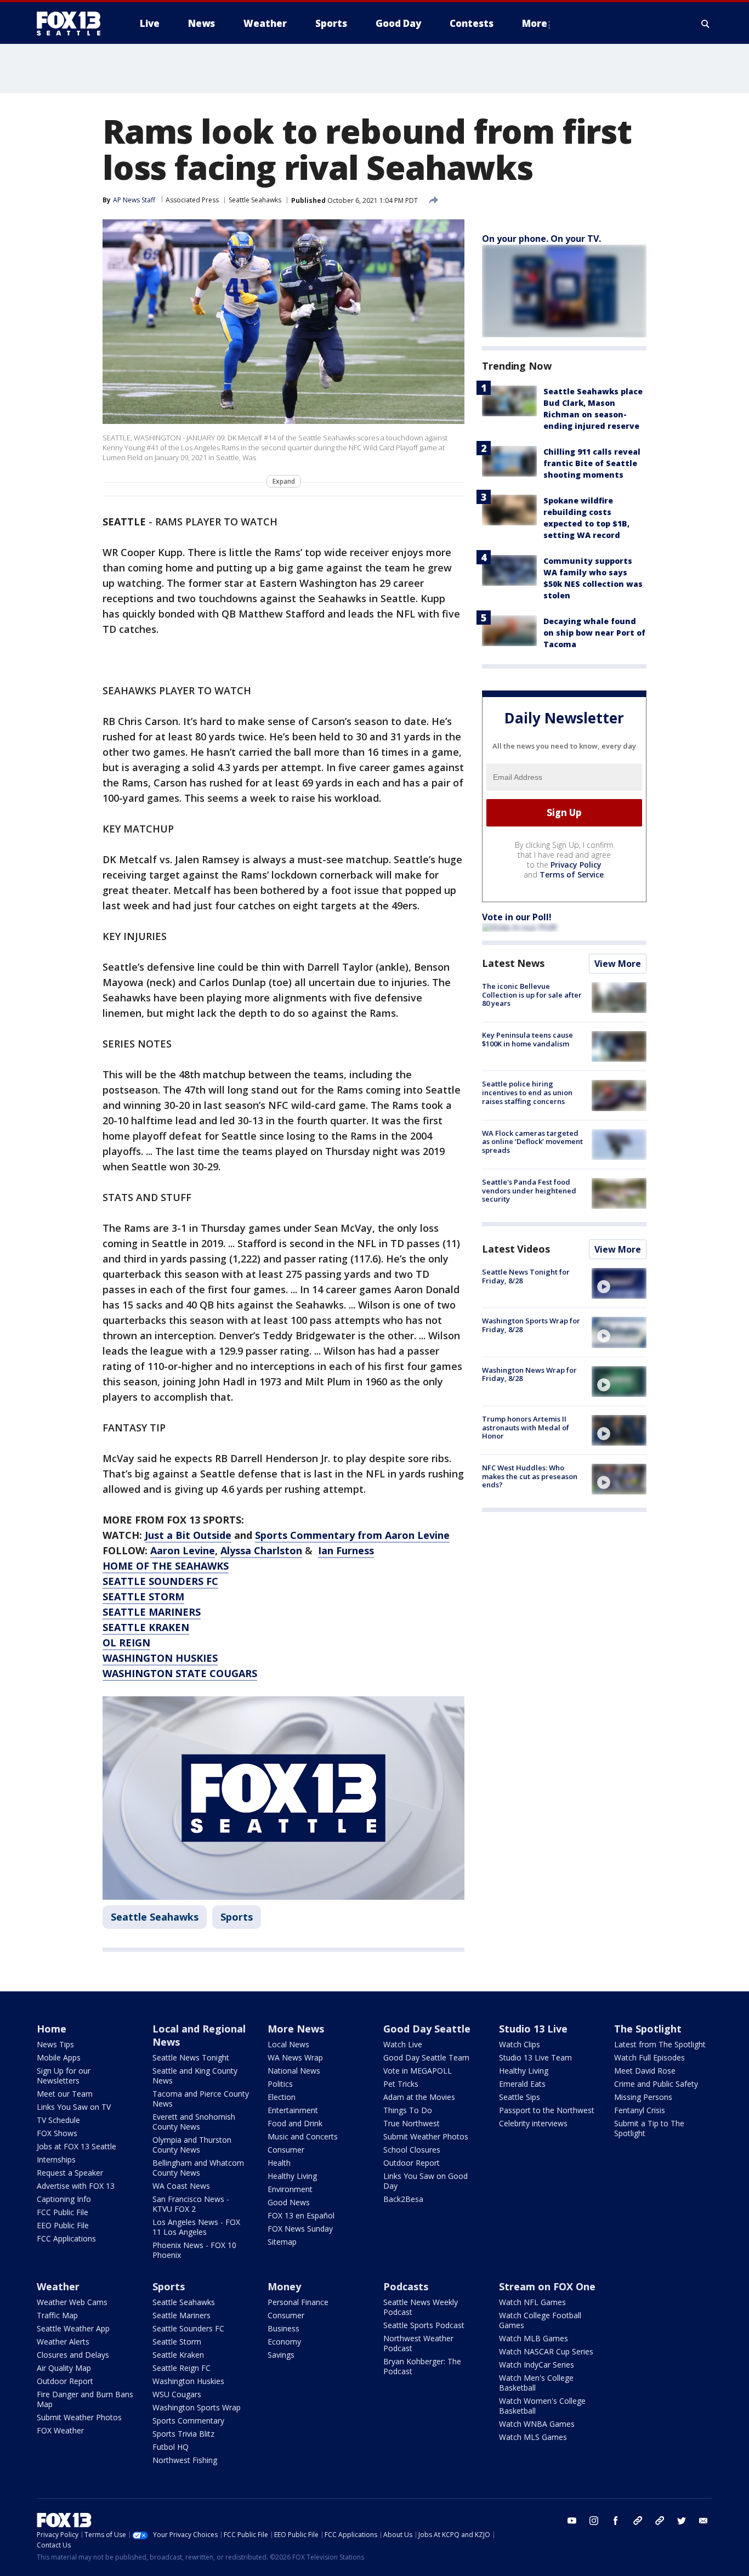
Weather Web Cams (72, 2302)
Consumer (286, 2150)
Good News (289, 2202)
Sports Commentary (188, 2421)
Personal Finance (298, 2302)
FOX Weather (60, 2430)
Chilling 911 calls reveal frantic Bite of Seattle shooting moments (592, 463)
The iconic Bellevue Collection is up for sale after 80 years (532, 995)
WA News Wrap (295, 2057)
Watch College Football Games (540, 2320)
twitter (682, 2521)
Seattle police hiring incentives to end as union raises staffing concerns (527, 1092)
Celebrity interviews (533, 2123)
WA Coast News (181, 2186)
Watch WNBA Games (537, 2424)
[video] (619, 1283)
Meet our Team (65, 2094)
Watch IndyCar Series (537, 2365)
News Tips (55, 2044)
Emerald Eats (522, 2084)
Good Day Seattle (427, 2029)
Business (283, 2328)
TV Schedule (58, 2120)
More (535, 23)
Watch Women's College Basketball (542, 2406)
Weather (58, 2286)
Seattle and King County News (195, 2076)
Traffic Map (57, 2315)
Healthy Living (292, 2176)
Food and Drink (295, 2123)
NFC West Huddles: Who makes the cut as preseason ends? (530, 1476)
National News (294, 2071)
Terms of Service (572, 874)
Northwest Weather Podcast (418, 2343)
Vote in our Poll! (517, 917)
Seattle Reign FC (181, 2368)
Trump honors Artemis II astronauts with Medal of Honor (526, 1427)
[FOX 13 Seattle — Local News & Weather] (73, 24)
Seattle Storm (177, 2342)
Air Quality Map (64, 2368)
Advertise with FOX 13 (76, 2186)
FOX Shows (57, 2133)
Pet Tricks (401, 2084)
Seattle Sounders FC (188, 2328)
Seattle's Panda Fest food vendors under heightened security (529, 1190)
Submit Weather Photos (426, 2136)
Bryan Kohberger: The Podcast (422, 2366)
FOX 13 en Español (301, 2215)
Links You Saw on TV (74, 2107)
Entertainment (293, 2110)
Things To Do (408, 2110)
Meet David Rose (645, 2071)
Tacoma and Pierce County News (201, 2099)
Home (52, 2029)
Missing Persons (643, 2097)
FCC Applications (66, 2238)
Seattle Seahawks (255, 200)
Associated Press (192, 200)
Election (282, 2097)
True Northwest (412, 2123)
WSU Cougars (177, 2394)
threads (660, 2521)
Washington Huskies (188, 2381)
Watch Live (403, 2044)
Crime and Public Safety (656, 2084)
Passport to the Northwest (547, 2110)
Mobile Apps (59, 2057)
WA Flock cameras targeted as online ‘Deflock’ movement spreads (532, 1142)
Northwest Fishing (185, 2460)
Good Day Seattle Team (426, 2057)
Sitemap (282, 2242)
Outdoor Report (412, 2163)
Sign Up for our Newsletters (64, 2076)
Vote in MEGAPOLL (418, 2071)
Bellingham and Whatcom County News (198, 2168)
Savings (281, 2355)
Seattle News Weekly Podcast (421, 2307)
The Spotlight (648, 2029)
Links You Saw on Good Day (425, 2181)
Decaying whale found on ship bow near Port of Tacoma (594, 633)
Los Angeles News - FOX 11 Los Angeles (196, 2227)
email (703, 2521)
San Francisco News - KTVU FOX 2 (191, 2204)
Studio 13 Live (533, 2029)
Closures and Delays (73, 2355)
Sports (237, 1917)
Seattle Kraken (178, 2355)
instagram (594, 2521)
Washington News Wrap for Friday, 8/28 (529, 1374)
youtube (572, 2521)
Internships (56, 2159)
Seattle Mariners (181, 2315)
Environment (290, 2189)
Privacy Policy (576, 865)
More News (296, 2029)
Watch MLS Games (533, 2437)
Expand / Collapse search (706, 24)
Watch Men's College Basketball (536, 2383)
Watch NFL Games (532, 2302)
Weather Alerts (63, 2342)
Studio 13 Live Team (535, 2057)
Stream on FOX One (547, 2286)
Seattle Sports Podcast (424, 2325)
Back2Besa (403, 2199)
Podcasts (406, 2286)
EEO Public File (63, 2225)
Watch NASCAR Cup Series (546, 2351)
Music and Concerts (303, 2136)
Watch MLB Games (534, 2338)
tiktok (638, 2521)
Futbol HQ (171, 2447)
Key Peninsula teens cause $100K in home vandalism (527, 1039)
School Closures (412, 2150)
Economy (284, 2342)
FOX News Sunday (300, 2229)
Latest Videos (516, 1249)
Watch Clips (520, 2044)
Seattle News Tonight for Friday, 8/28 (526, 1276)
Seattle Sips (520, 2097)
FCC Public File (63, 2212)
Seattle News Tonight (191, 2057)
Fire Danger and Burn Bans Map (85, 2399)
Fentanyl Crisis (640, 2110)
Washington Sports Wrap (197, 2407)
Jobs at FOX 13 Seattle (76, 2146)
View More (618, 964)
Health (279, 2163)
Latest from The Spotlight (660, 2044)
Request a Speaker (70, 2173)
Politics (280, 2084)
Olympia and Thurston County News (192, 2145)
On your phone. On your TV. (541, 239)
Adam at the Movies (419, 2097)
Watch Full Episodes (649, 2057)
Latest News (513, 963)
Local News (288, 2044)
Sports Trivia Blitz (183, 2434)
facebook (616, 2521)
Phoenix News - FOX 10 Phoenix (194, 2250)
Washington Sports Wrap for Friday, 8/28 (531, 1325)
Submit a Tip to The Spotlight (649, 2128)
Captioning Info (64, 2199)
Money (284, 2286)
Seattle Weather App (73, 2328)
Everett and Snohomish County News (194, 2122)
